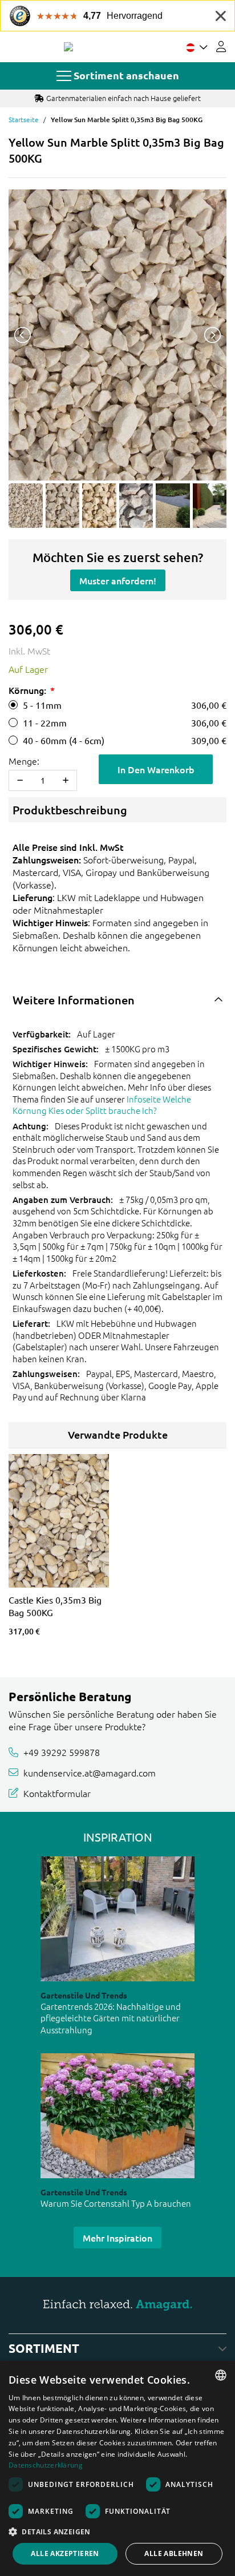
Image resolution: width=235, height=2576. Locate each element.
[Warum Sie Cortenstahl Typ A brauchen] (117, 2116)
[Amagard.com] (68, 47)
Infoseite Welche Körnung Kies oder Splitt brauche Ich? (102, 1105)
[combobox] (221, 2375)
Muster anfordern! (118, 580)
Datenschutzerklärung (46, 2465)
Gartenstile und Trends (84, 1995)
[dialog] (117, 2468)
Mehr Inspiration (117, 2238)
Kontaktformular (57, 1792)
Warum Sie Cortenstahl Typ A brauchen (116, 2203)
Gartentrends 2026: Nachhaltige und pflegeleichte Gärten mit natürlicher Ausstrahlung (111, 2018)
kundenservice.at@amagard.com (90, 1772)
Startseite (24, 119)
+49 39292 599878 (62, 1752)
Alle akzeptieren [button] (65, 2553)
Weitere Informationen (74, 1000)
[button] (117, 2531)
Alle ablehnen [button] (174, 2553)
